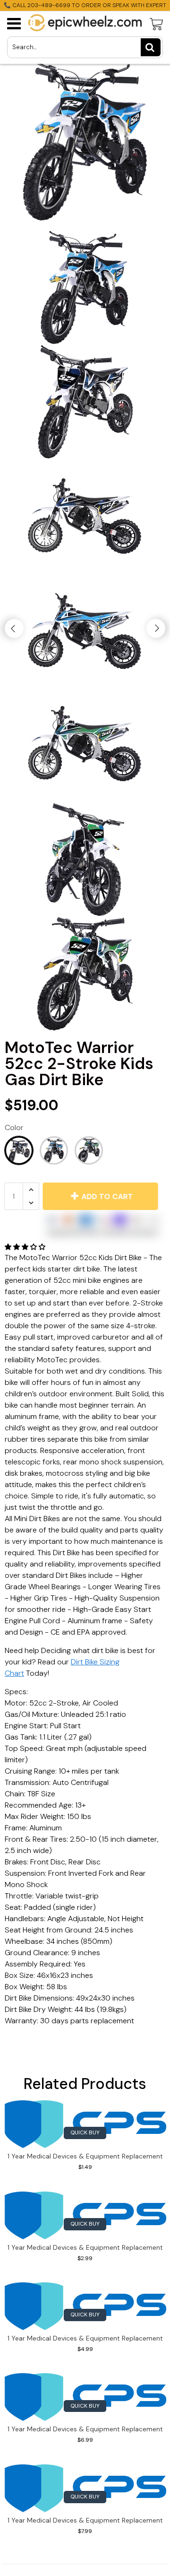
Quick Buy (85, 2132)
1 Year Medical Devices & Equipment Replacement (85, 2156)
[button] (26, 1247)
